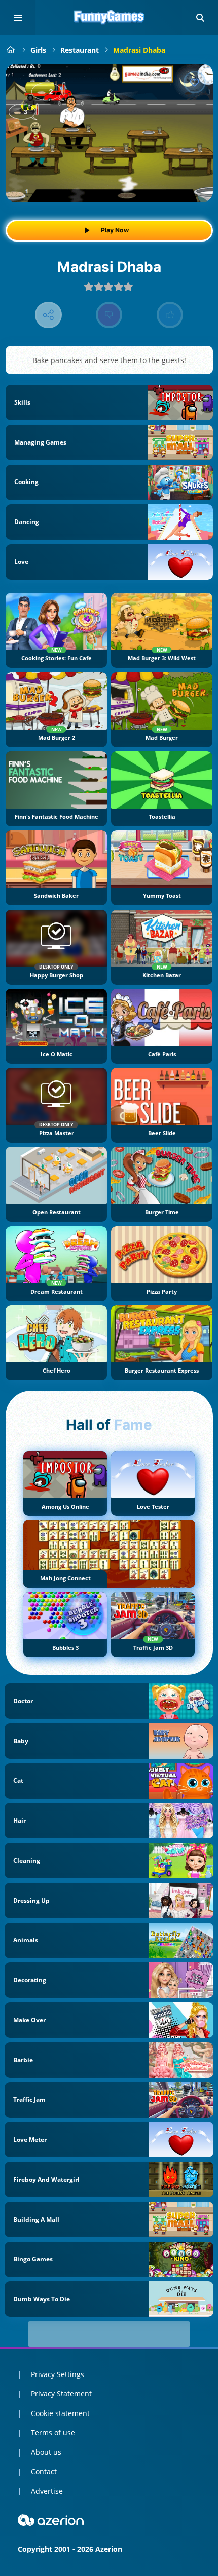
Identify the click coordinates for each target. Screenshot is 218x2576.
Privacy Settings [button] (58, 2374)
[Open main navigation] (18, 18)
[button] (200, 18)
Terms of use (53, 2432)
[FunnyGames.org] (11, 50)
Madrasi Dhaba (139, 50)
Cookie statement (60, 2413)
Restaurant (80, 50)
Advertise (47, 2491)
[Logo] (109, 18)
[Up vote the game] (170, 315)
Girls (38, 50)
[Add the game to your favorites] (195, 82)
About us (46, 2452)
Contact (44, 2471)
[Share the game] (48, 315)
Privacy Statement (61, 2393)
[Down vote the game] (109, 315)
